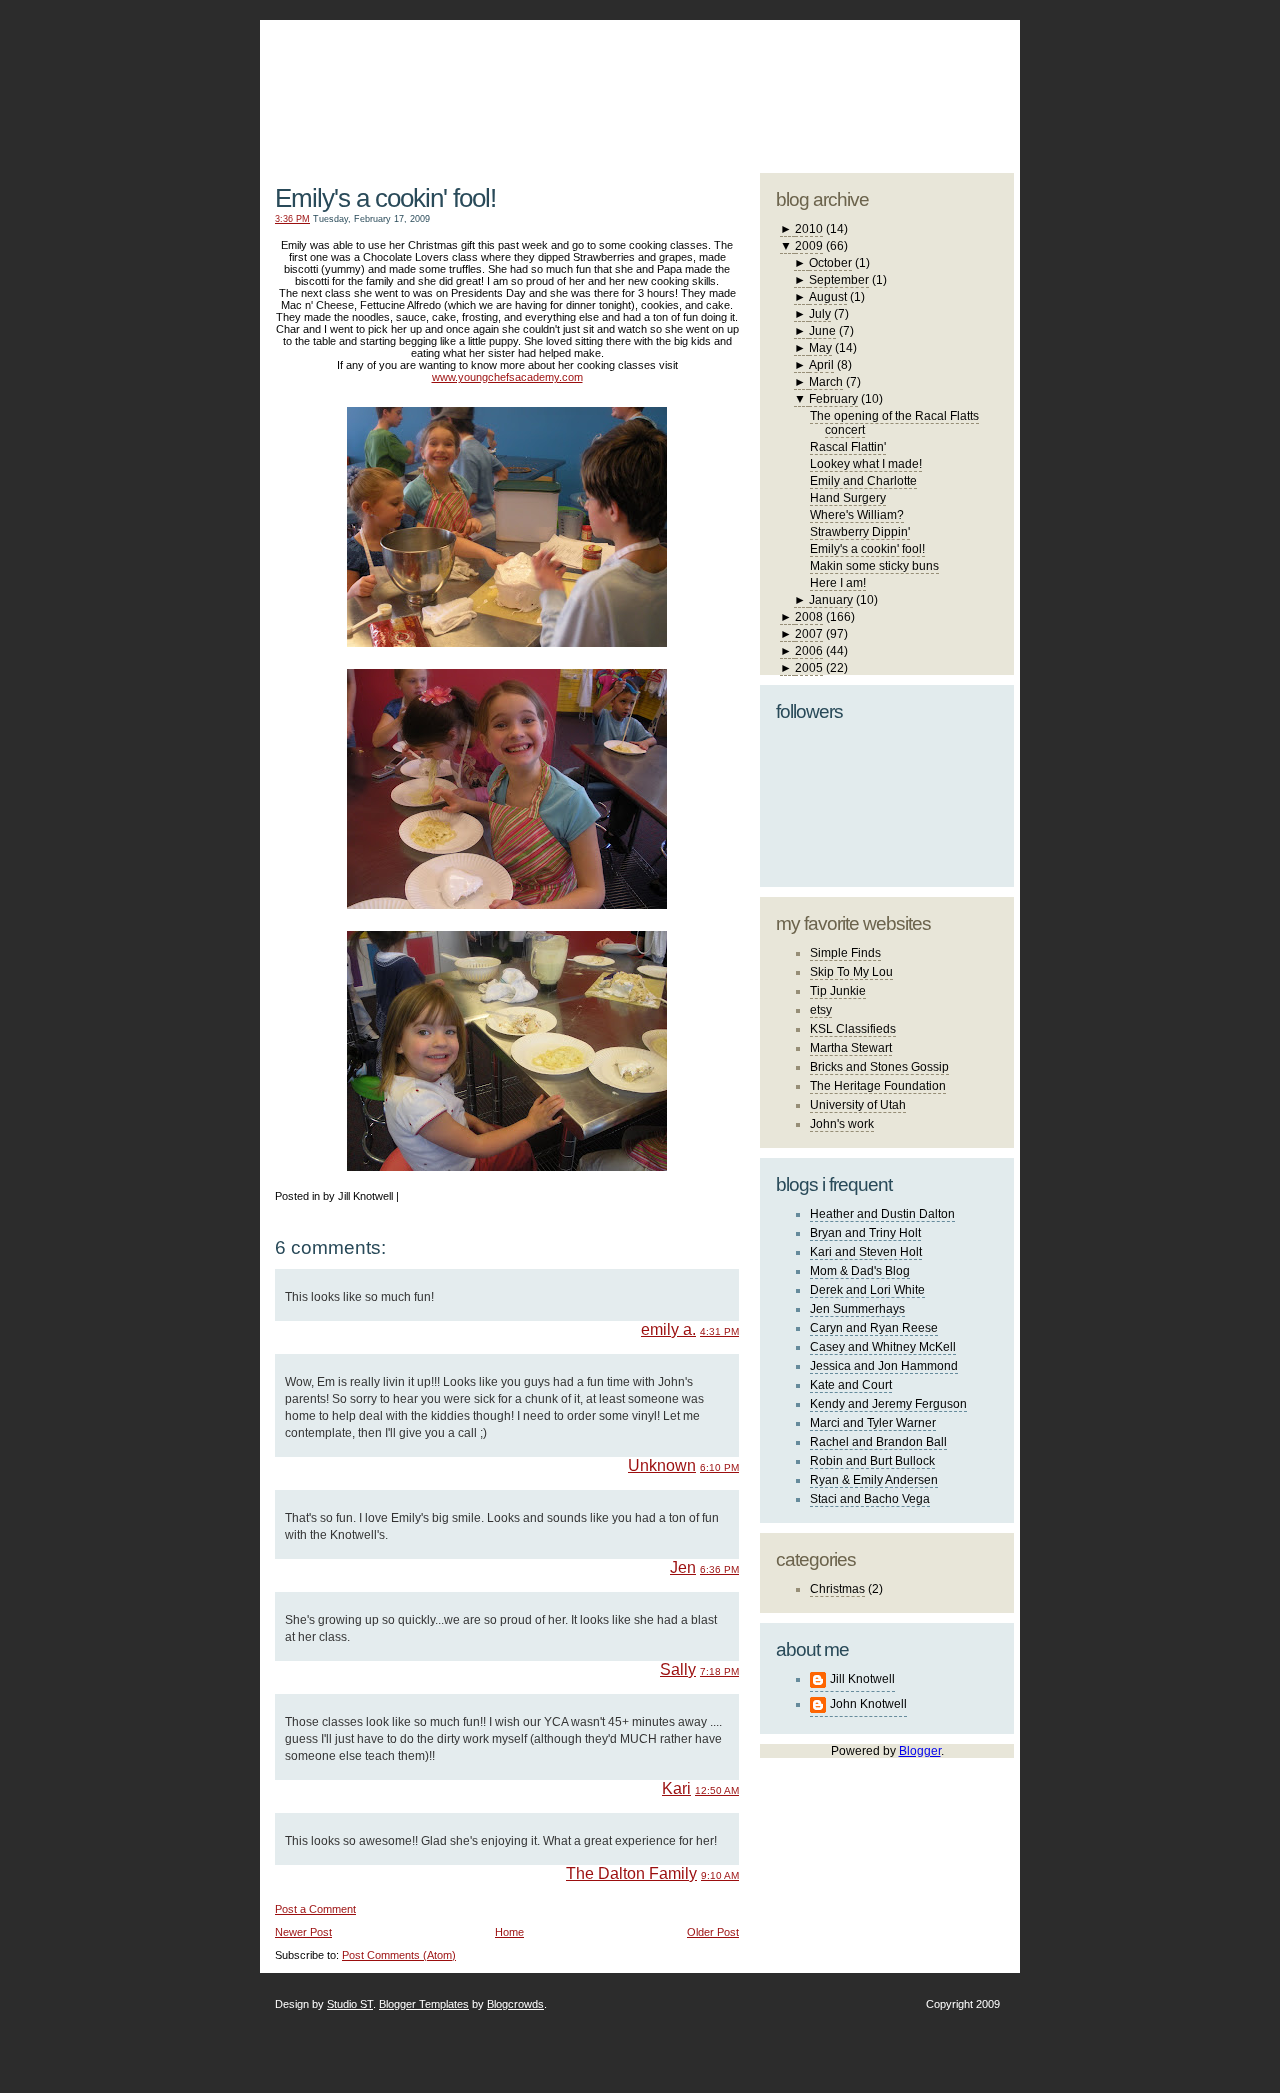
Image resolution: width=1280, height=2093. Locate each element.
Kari (676, 1788)
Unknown (662, 1465)
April (821, 365)
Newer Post (303, 1932)
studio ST (857, 86)
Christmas (837, 1589)
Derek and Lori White (867, 1290)
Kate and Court (851, 1385)
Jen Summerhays (857, 1309)
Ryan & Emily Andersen (874, 1480)
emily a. (668, 1329)
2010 (809, 229)
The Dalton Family (631, 1873)
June (822, 331)
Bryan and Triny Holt (865, 1233)
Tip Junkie (838, 991)
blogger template (939, 70)
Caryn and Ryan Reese (874, 1328)
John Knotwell (868, 1704)
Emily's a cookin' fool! (385, 198)
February (833, 399)
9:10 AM (720, 1875)
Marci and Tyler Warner (873, 1423)
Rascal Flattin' (848, 447)
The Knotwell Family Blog (503, 80)
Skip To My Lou (851, 972)
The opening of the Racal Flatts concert (894, 423)
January (831, 600)
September (839, 280)
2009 (809, 246)
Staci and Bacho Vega (870, 1499)
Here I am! (838, 583)
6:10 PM (719, 1467)
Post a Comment (315, 1909)
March (826, 382)
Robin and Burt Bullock (872, 1461)
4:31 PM (719, 1331)
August (828, 297)
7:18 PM (719, 1671)
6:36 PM (719, 1569)
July (820, 314)
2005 (809, 668)
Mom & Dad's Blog (860, 1271)
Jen (683, 1567)
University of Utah (858, 1105)
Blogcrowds (515, 2004)
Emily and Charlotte (863, 481)
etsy (821, 1010)
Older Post (713, 1932)
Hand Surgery (848, 498)
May (820, 348)
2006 (809, 651)
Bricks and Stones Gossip (879, 1067)
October (830, 263)
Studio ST (350, 2004)
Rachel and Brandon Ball (878, 1442)
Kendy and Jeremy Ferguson (888, 1404)
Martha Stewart (851, 1048)
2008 (809, 617)
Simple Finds (845, 953)
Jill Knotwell (862, 1679)
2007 (809, 634)
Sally (678, 1669)
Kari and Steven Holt (866, 1252)
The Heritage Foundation (878, 1086)
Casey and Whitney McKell (883, 1347)
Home (509, 1932)
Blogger (920, 1751)
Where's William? (857, 515)
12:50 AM (717, 1790)
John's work (842, 1124)
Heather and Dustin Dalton (882, 1214)
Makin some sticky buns (874, 566)
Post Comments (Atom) (399, 1955)
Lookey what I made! (866, 464)
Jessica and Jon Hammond (884, 1366)
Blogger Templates (424, 2004)
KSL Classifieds (853, 1029)
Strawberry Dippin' (860, 532)
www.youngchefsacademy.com (507, 377)
